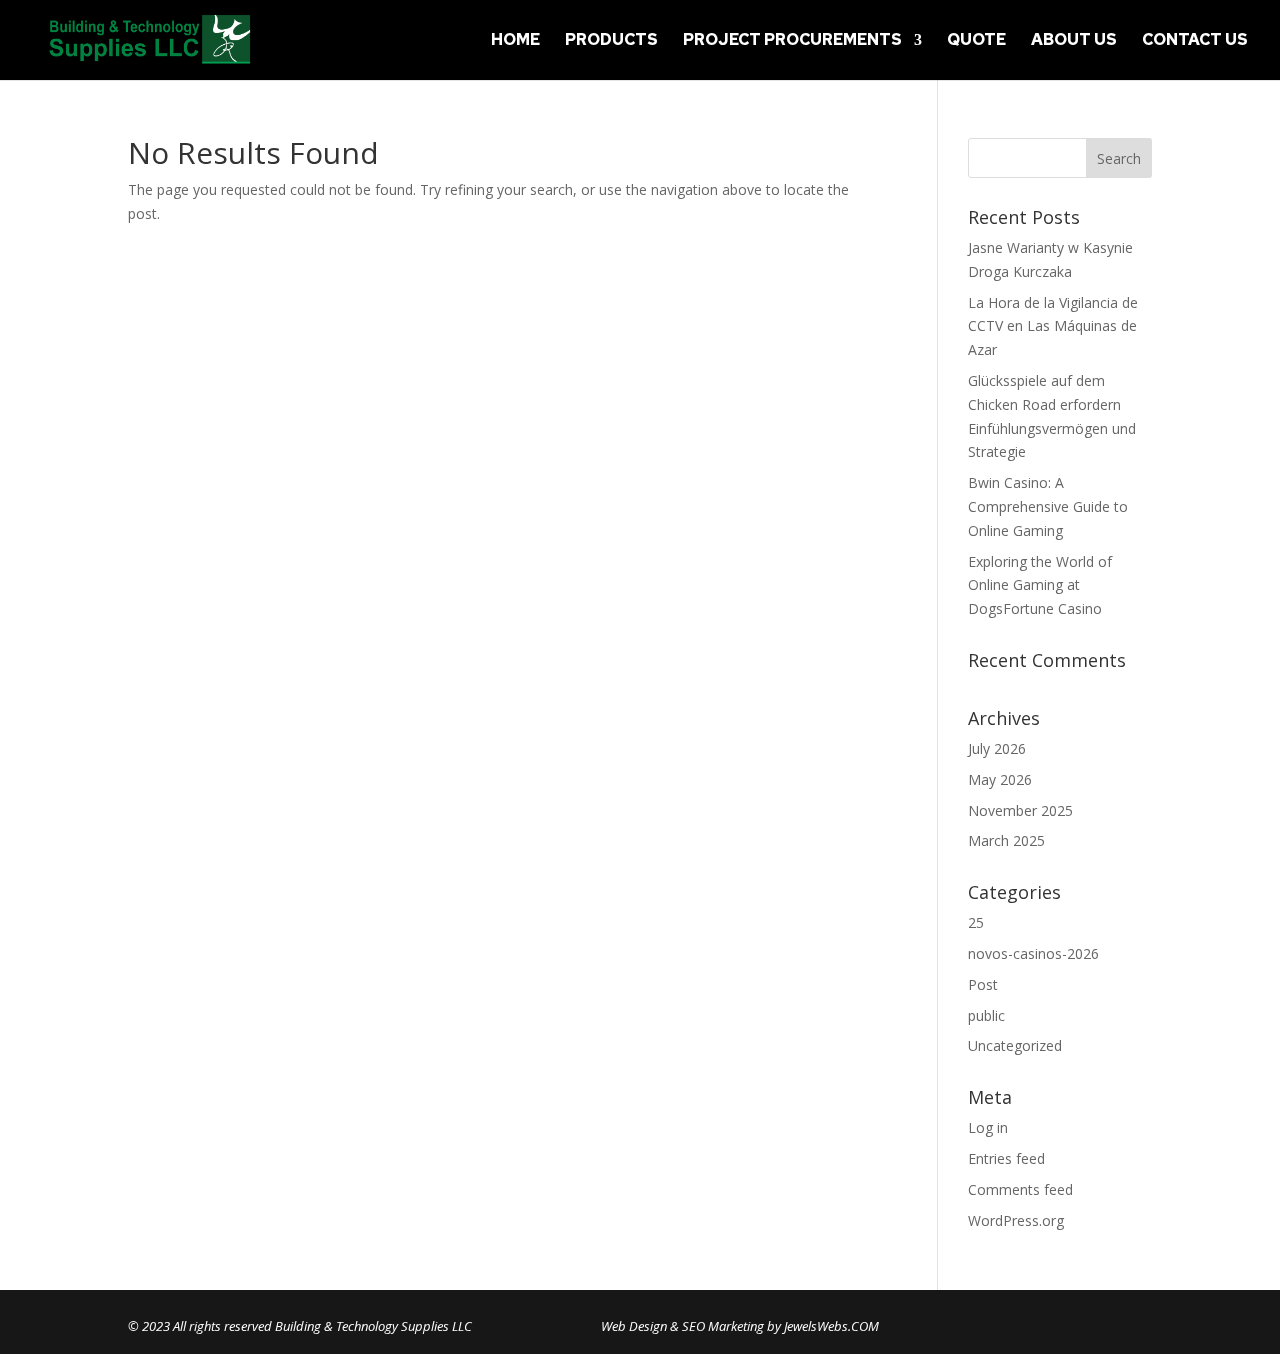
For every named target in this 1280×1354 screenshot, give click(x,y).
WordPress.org (1016, 1220)
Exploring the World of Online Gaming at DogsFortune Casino (1040, 585)
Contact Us (1195, 41)
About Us (1074, 41)
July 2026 (997, 748)
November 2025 (1020, 810)
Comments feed (1020, 1189)
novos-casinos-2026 (1033, 953)
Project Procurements (792, 41)
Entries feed (1006, 1158)
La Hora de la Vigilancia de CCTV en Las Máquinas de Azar (1053, 326)
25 (976, 922)
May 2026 (1000, 779)
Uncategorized (1015, 1045)
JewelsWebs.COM (831, 1326)
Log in (988, 1127)
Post (983, 984)
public (986, 1015)
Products (611, 41)
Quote (976, 41)
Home (515, 41)
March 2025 (1006, 840)
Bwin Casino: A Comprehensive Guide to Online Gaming (1048, 506)
